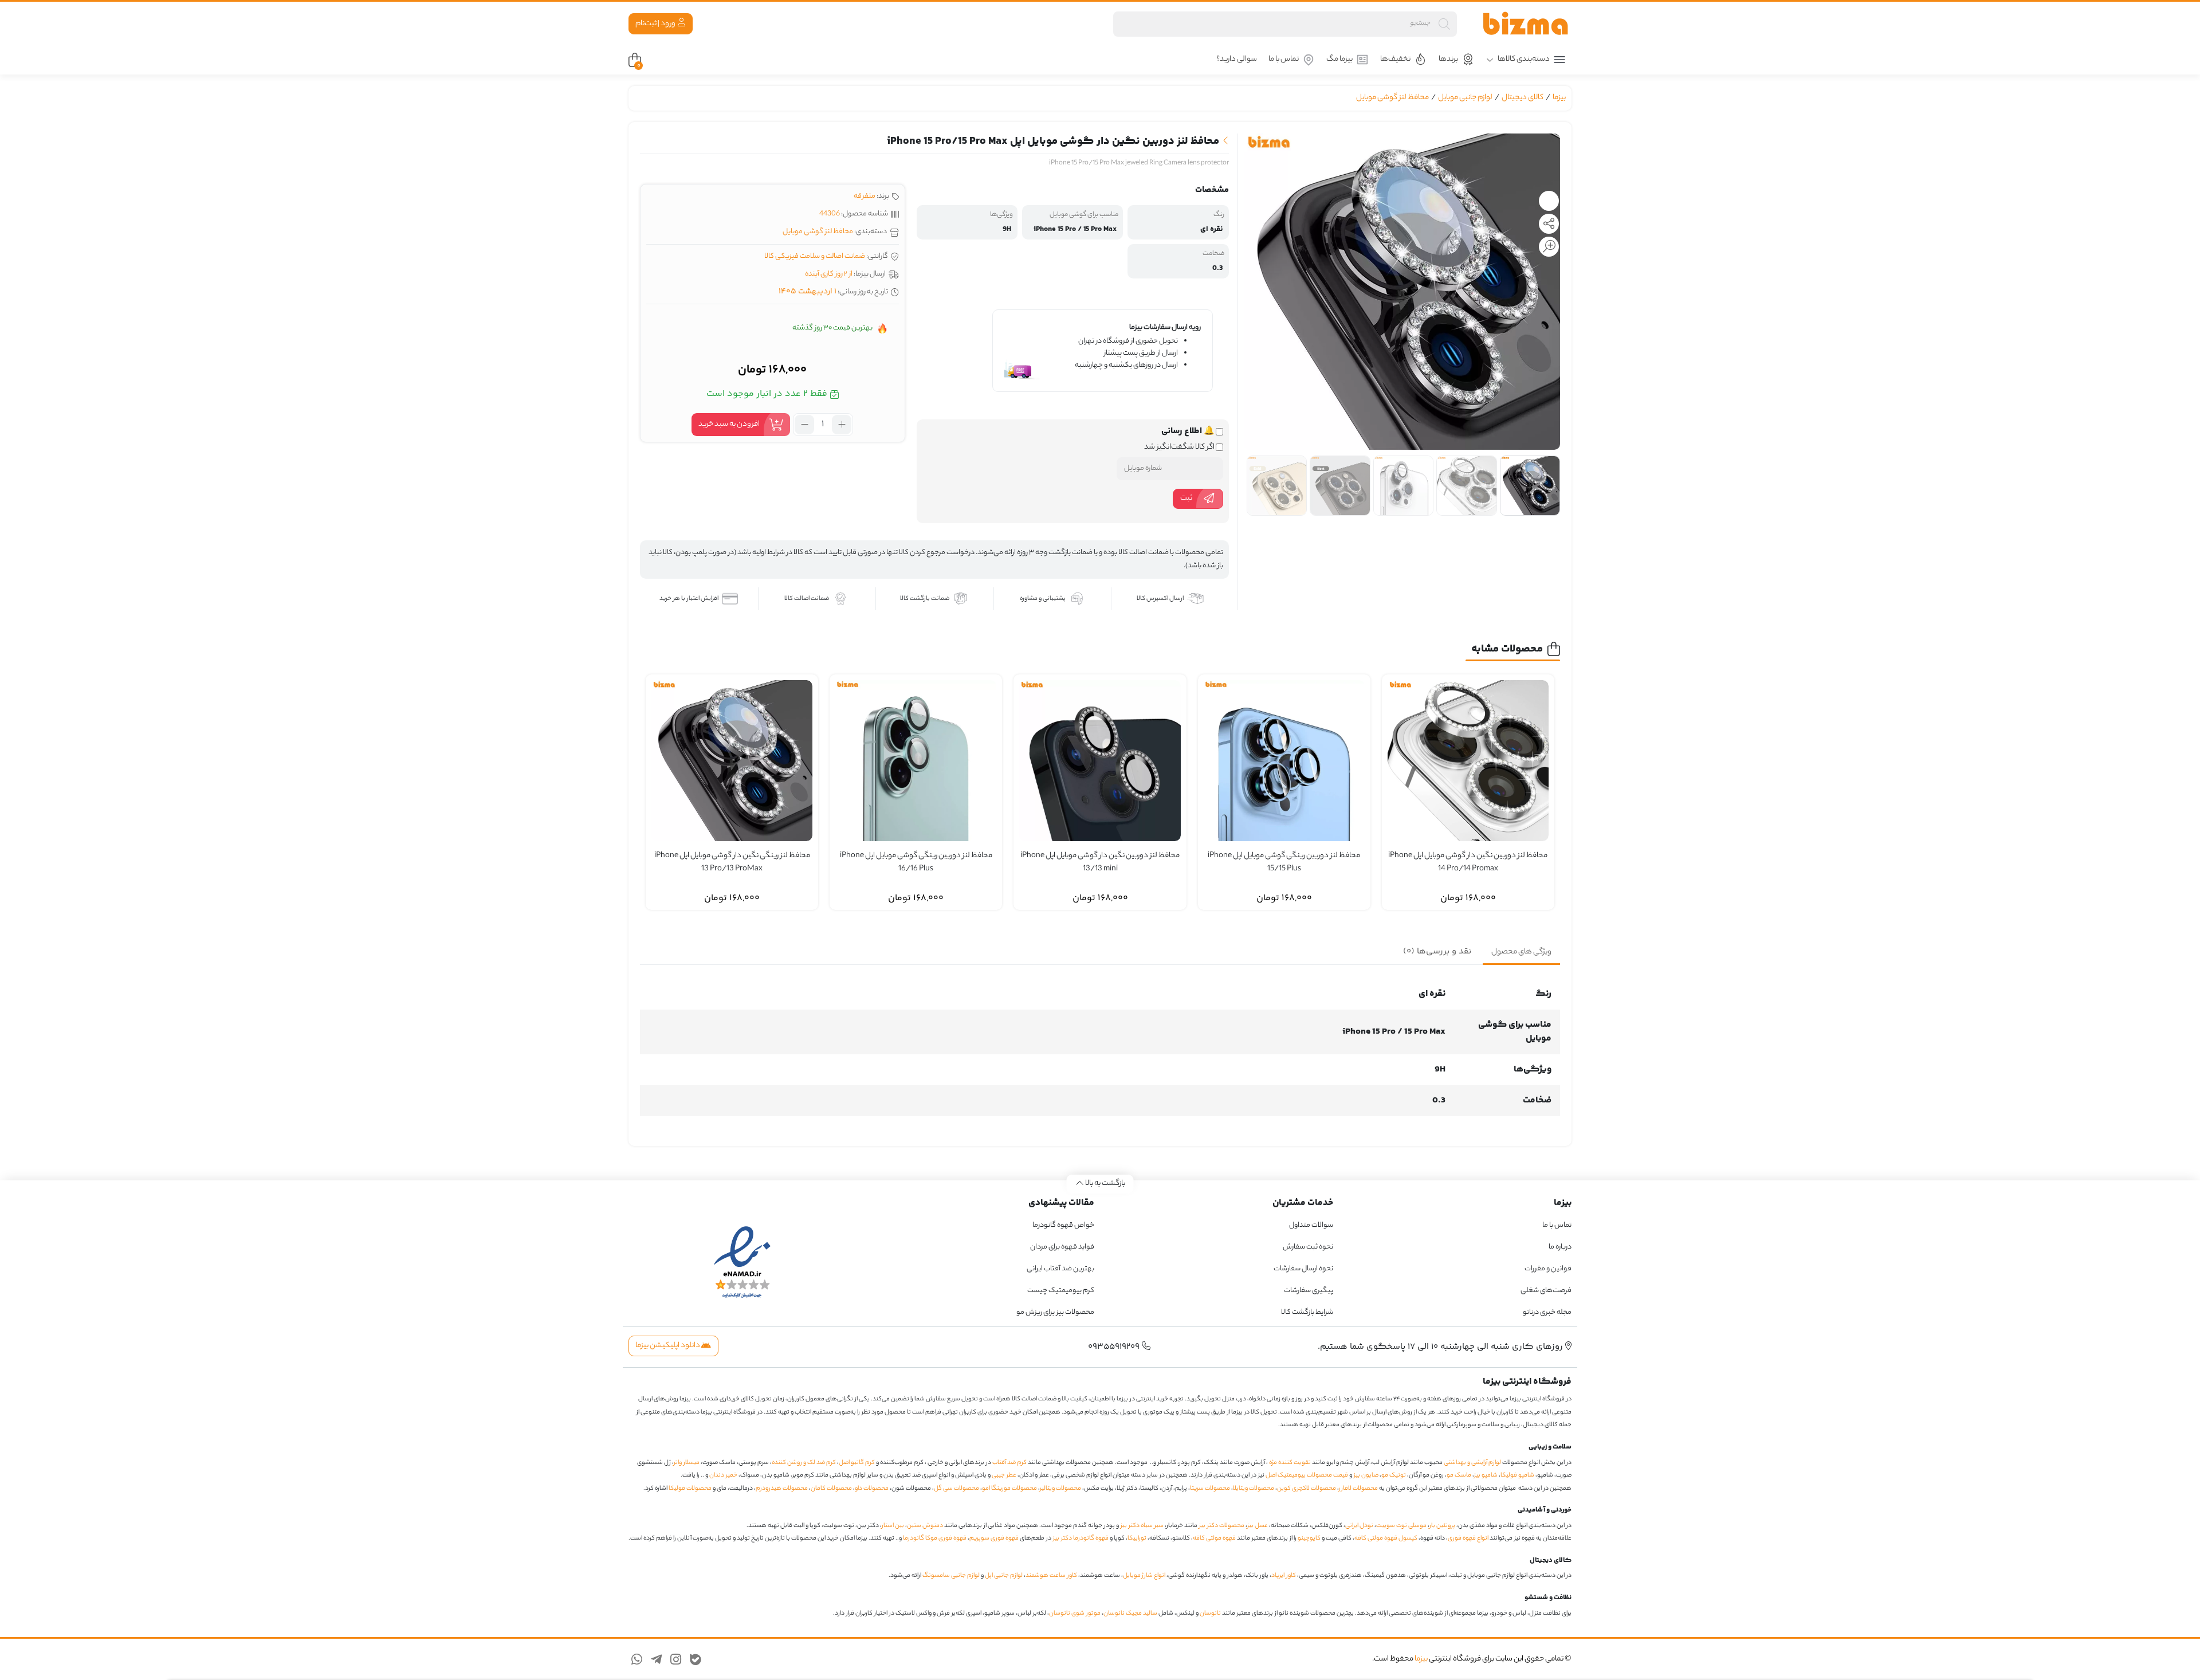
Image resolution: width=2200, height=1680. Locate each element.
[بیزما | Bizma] (1526, 24)
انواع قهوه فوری (1468, 1538)
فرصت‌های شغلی (1546, 1291)
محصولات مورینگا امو (1009, 1489)
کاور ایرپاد (1284, 1576)
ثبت (1186, 498)
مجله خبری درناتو (1547, 1312)
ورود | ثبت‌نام (656, 24)
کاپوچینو (1309, 1538)
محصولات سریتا (1210, 1489)
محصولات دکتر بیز (1222, 1526)
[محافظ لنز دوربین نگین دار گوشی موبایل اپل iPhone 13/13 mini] (1100, 761)
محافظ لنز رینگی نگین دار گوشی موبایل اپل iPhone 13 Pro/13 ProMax (732, 863)
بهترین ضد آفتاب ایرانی (1060, 1269)
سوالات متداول (1311, 1225)
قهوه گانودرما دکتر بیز (1081, 1538)
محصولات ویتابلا (1254, 1489)
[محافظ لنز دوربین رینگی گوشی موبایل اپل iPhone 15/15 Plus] (1284, 761)
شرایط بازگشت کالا (1307, 1312)
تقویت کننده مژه (1290, 1463)
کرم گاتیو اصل (857, 1463)
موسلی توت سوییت (1401, 1526)
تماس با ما (1284, 59)
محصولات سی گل (956, 1489)
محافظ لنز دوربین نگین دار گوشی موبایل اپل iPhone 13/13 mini (1100, 863)
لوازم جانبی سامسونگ (951, 1576)
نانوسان (1210, 1614)
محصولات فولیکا (690, 1489)
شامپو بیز (1486, 1475)
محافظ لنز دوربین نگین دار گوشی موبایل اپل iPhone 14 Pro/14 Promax (1468, 863)
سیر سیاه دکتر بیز (1142, 1526)
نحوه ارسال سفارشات (1303, 1269)
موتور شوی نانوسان (1075, 1614)
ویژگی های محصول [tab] (1521, 952)
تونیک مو (1394, 1475)
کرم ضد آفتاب (1009, 1463)
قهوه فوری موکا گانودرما (935, 1538)
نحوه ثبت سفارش (1308, 1247)
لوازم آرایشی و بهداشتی (1472, 1463)
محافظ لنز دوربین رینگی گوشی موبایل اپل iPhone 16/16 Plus (916, 863)
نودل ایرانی (1359, 1526)
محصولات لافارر (1358, 1489)
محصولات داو (872, 1489)
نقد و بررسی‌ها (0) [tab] (1437, 951)
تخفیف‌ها (1395, 59)
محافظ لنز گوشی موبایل (1392, 98)
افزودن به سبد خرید (729, 424)
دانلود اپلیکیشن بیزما (668, 1346)
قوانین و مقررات (1548, 1269)
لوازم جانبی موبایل (1465, 98)
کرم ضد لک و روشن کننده (804, 1463)
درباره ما (1560, 1247)
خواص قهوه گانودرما (1063, 1225)
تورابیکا (1137, 1538)
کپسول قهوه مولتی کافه (1386, 1538)
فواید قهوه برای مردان (1062, 1247)
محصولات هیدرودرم (782, 1489)
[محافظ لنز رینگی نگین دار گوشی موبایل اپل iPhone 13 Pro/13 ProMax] (732, 761)
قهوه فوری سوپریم (994, 1538)
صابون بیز (1366, 1475)
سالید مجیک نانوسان (1130, 1614)
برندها (1448, 59)
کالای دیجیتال (1523, 98)
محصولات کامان (831, 1489)
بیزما (1559, 98)
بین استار (893, 1526)
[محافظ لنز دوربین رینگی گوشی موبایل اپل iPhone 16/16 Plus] (916, 761)
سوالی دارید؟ (1237, 59)
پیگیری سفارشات (1309, 1291)
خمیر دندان (723, 1475)
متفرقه (865, 196)
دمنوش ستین (925, 1526)
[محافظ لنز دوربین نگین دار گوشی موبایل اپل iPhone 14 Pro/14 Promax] (1468, 761)
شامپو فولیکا (1517, 1475)
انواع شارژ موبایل (1144, 1576)
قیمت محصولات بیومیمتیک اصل (1307, 1475)
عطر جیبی (1004, 1475)
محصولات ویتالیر (1060, 1489)
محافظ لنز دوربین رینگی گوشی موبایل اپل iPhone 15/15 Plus (1284, 863)
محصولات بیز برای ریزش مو (1055, 1312)
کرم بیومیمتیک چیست (1061, 1291)
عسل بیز (1258, 1526)
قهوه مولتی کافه (1214, 1538)
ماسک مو (1459, 1475)
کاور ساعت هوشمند (1051, 1576)
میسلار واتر (687, 1463)
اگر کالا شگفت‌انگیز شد (1180, 448)
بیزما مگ (1339, 59)
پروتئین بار (1442, 1526)
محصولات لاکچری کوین (1307, 1489)
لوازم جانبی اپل (1004, 1576)
